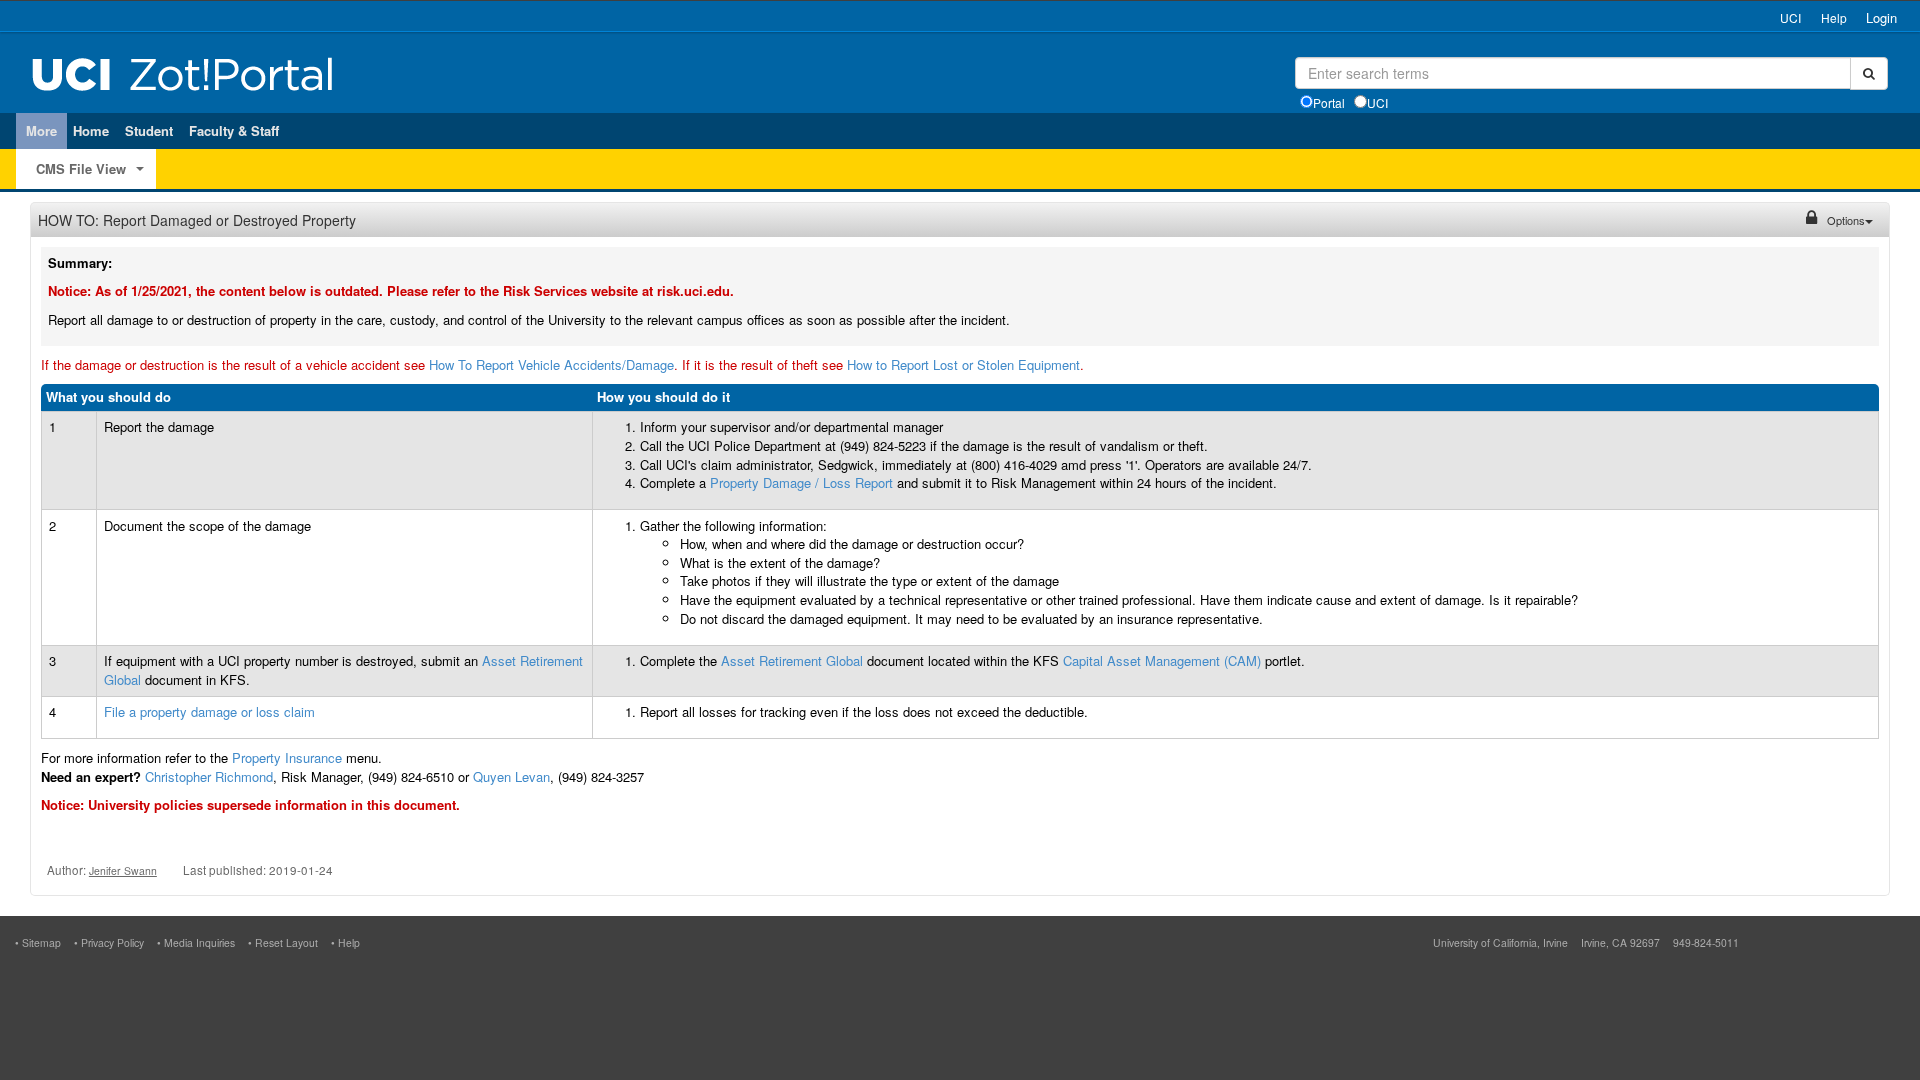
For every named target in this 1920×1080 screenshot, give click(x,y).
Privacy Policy (112, 942)
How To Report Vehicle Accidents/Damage (551, 364)
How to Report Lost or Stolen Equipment (963, 364)
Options (1846, 220)
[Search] (1869, 73)
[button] (139, 171)
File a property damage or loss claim (209, 711)
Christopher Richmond (209, 776)
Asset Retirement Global (792, 660)
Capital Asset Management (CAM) (1162, 660)
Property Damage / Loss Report (801, 482)
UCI (1790, 17)
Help (1834, 17)
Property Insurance (287, 757)
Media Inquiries (199, 942)
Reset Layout (286, 942)
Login (1881, 17)
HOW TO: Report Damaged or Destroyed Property (197, 220)
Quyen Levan (511, 776)
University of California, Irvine (1500, 942)
